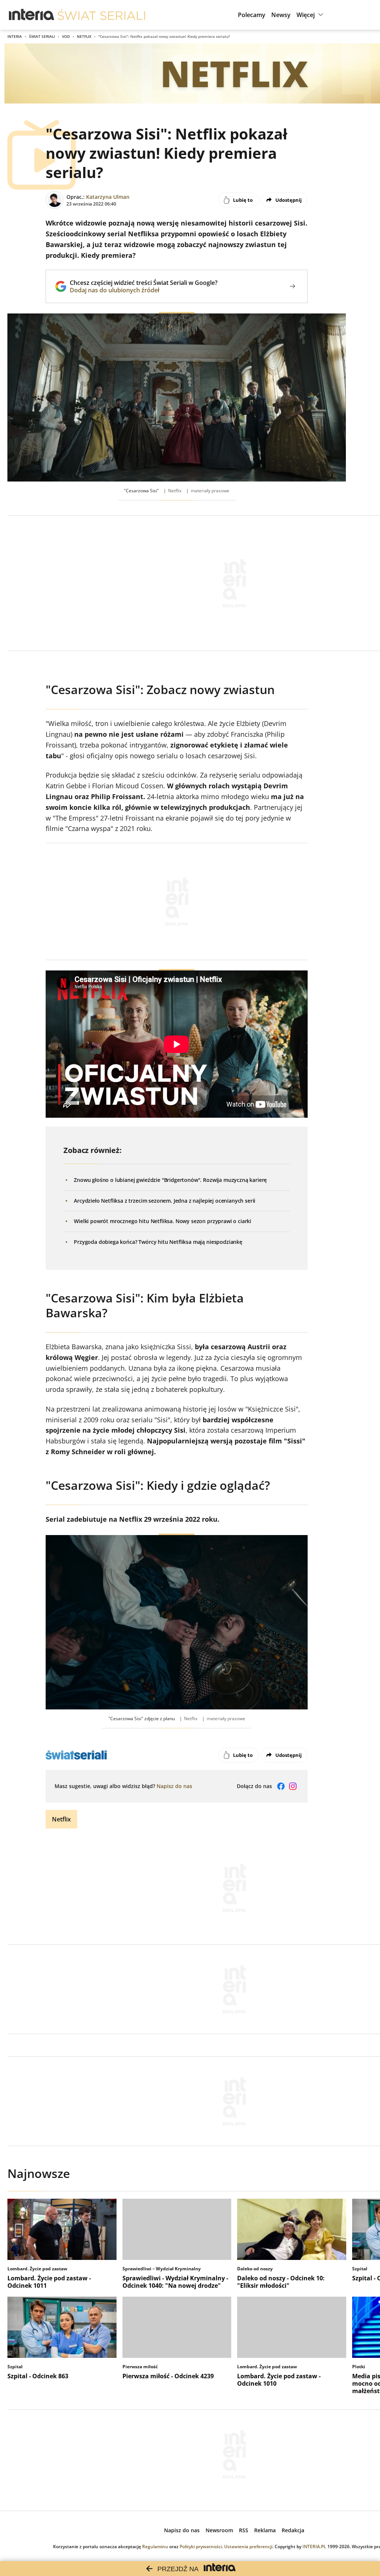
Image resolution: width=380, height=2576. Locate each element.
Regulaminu (155, 2547)
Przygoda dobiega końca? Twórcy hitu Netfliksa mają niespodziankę (158, 1242)
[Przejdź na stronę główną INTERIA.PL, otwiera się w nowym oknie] (32, 15)
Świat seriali (42, 36)
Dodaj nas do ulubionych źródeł (144, 290)
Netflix (84, 36)
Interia (15, 36)
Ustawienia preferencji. (249, 2547)
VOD (66, 36)
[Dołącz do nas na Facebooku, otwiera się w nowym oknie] (281, 1786)
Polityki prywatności (201, 2547)
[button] (311, 15)
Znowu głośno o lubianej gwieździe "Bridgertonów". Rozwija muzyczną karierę (170, 1180)
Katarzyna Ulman (108, 197)
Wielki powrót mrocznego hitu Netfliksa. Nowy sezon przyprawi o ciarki (163, 1221)
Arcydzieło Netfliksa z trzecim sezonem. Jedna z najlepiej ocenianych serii (165, 1201)
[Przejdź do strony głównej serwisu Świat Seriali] (101, 15)
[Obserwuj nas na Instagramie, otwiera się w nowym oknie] (293, 1786)
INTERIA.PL (314, 2547)
